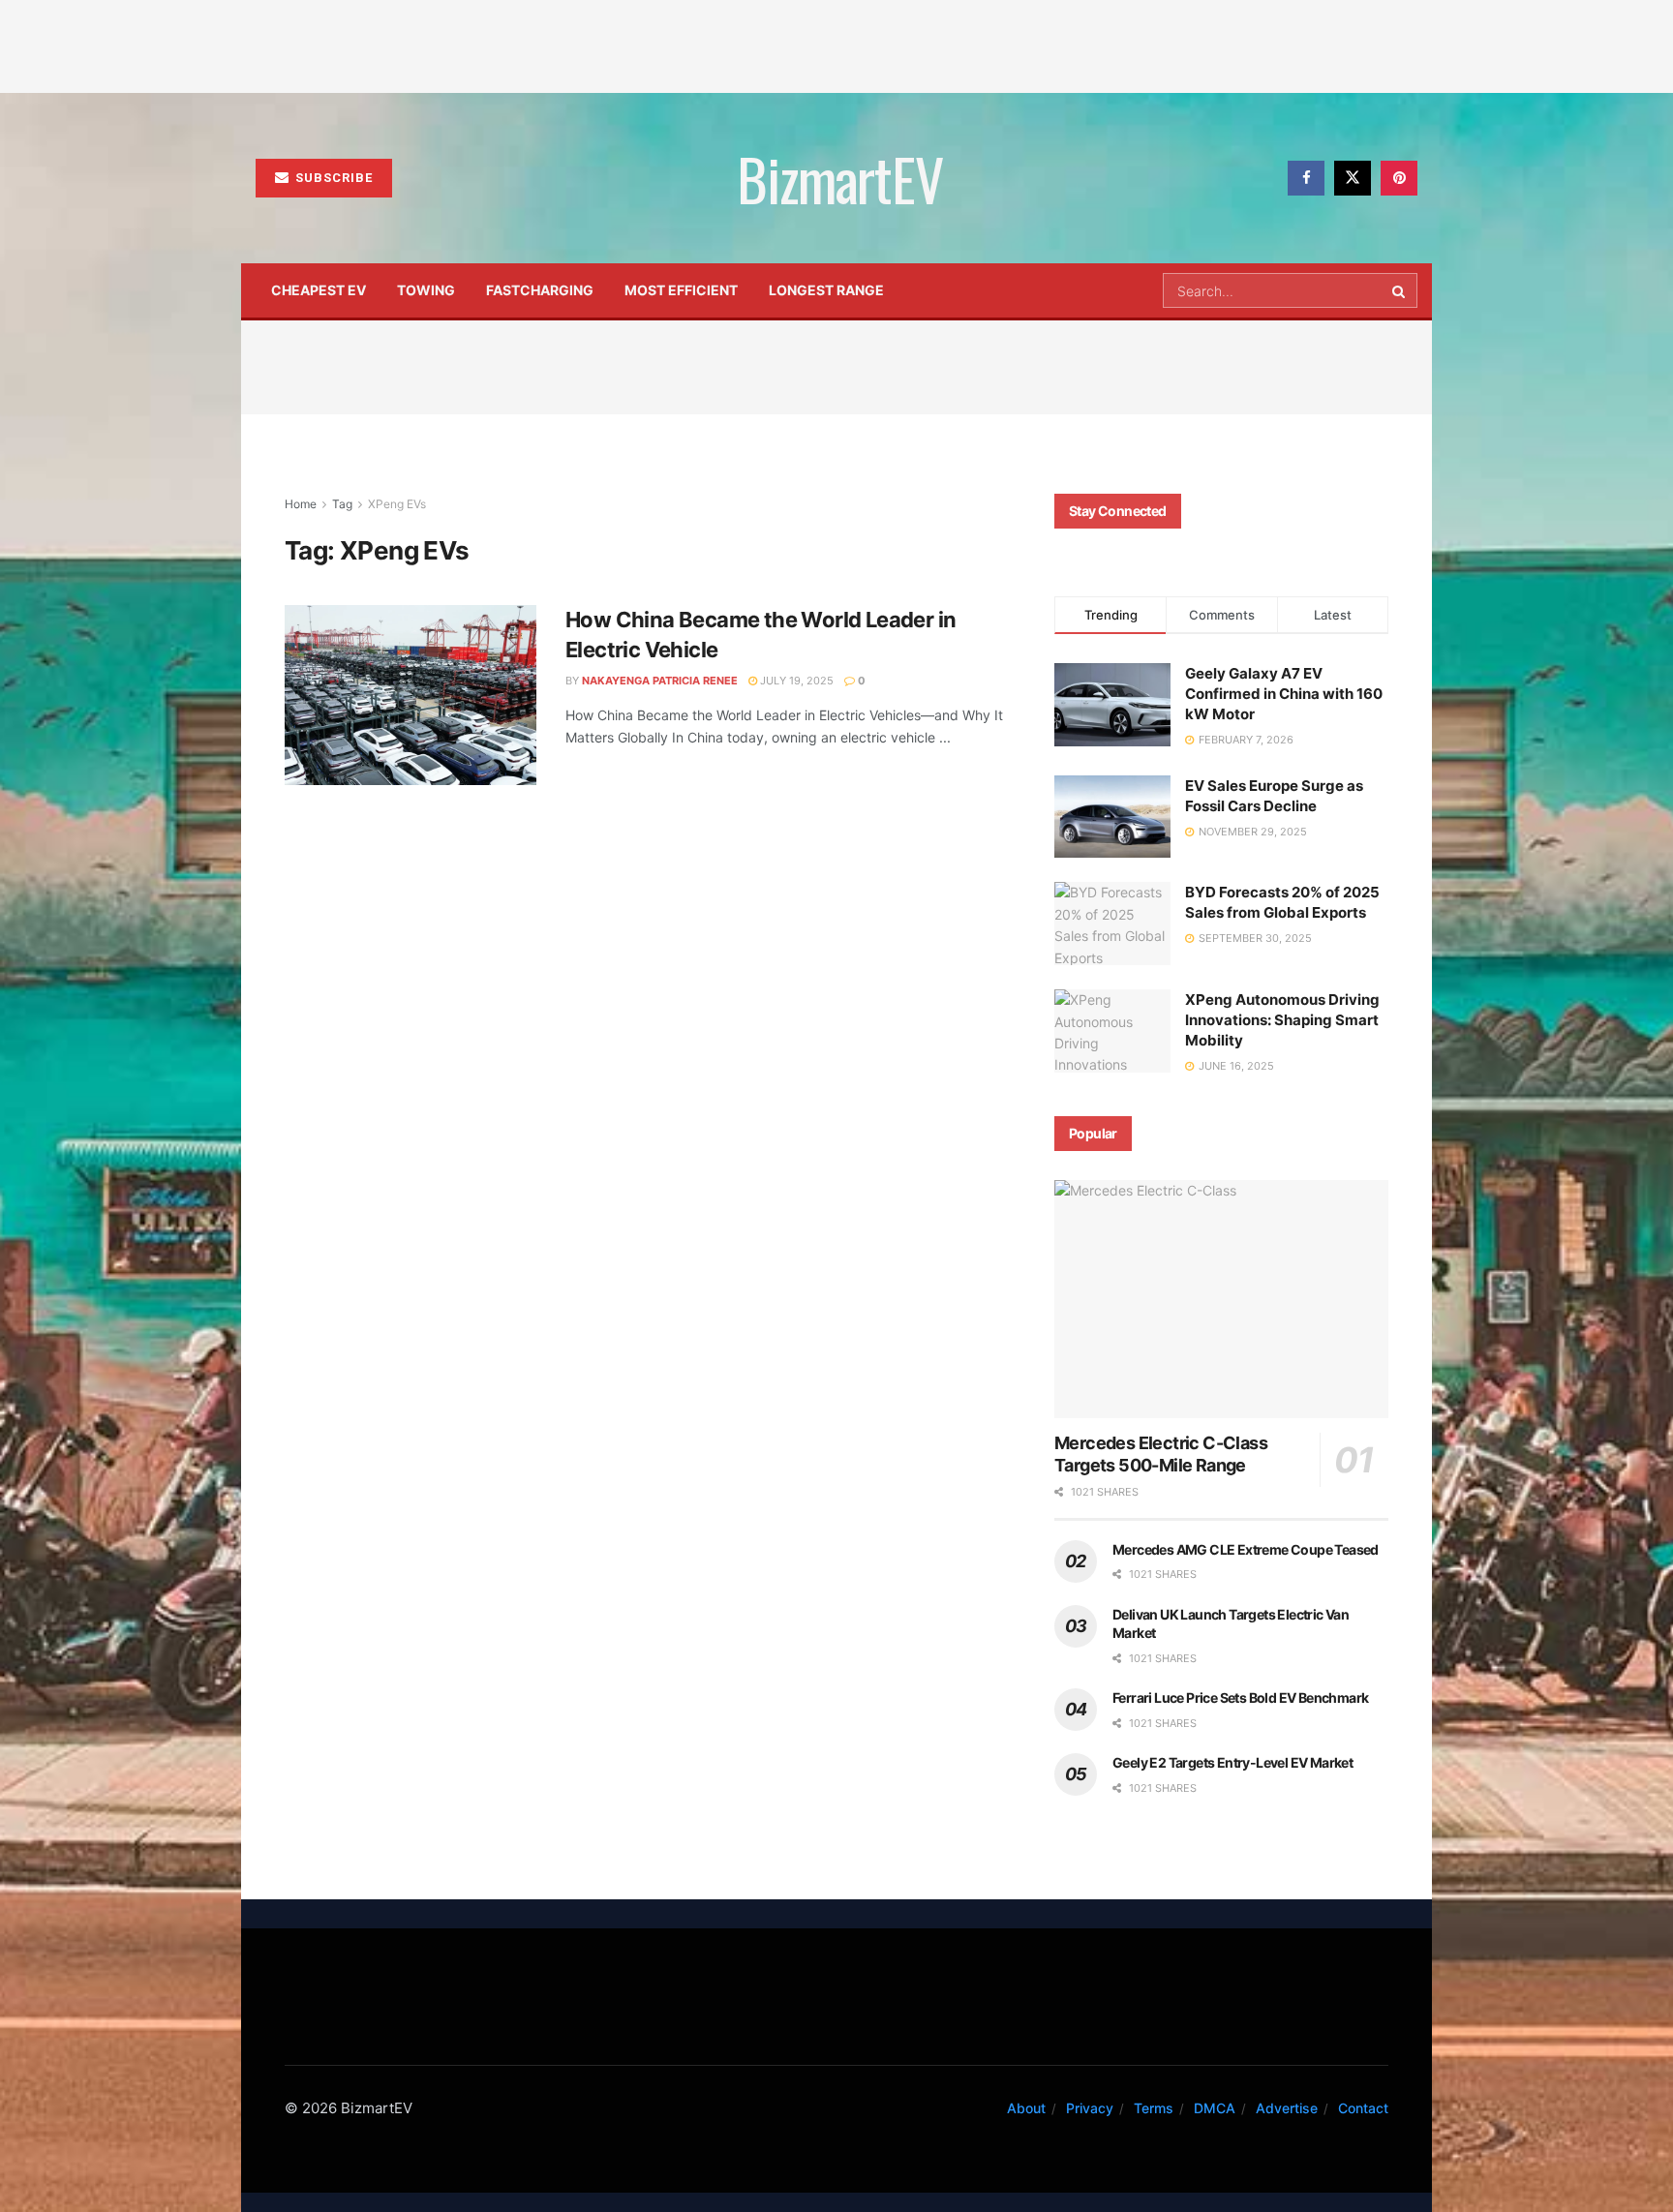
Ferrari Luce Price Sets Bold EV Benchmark (1240, 1697)
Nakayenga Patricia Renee (660, 681)
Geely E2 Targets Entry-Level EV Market (1232, 1762)
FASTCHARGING (540, 290)
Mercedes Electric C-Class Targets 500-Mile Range (1161, 1454)
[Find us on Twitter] (1353, 178)
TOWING (426, 290)
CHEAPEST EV (319, 290)
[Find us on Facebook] (1306, 178)
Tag (342, 504)
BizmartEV (839, 178)
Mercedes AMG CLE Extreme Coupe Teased (1246, 1549)
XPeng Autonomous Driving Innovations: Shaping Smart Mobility (1282, 1020)
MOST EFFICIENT (681, 290)
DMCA (1215, 2108)
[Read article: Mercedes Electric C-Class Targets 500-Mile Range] (1221, 1300)
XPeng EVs (397, 504)
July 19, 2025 (795, 681)
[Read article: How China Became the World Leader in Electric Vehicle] (411, 695)
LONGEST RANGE (826, 290)
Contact (1363, 2108)
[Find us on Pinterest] (1399, 178)
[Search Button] (1400, 290)
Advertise (1287, 2108)
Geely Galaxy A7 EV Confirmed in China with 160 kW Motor (1284, 694)
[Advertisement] (836, 44)
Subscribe (332, 178)
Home (301, 504)
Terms (1154, 2108)
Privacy (1090, 2108)
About (1026, 2108)
